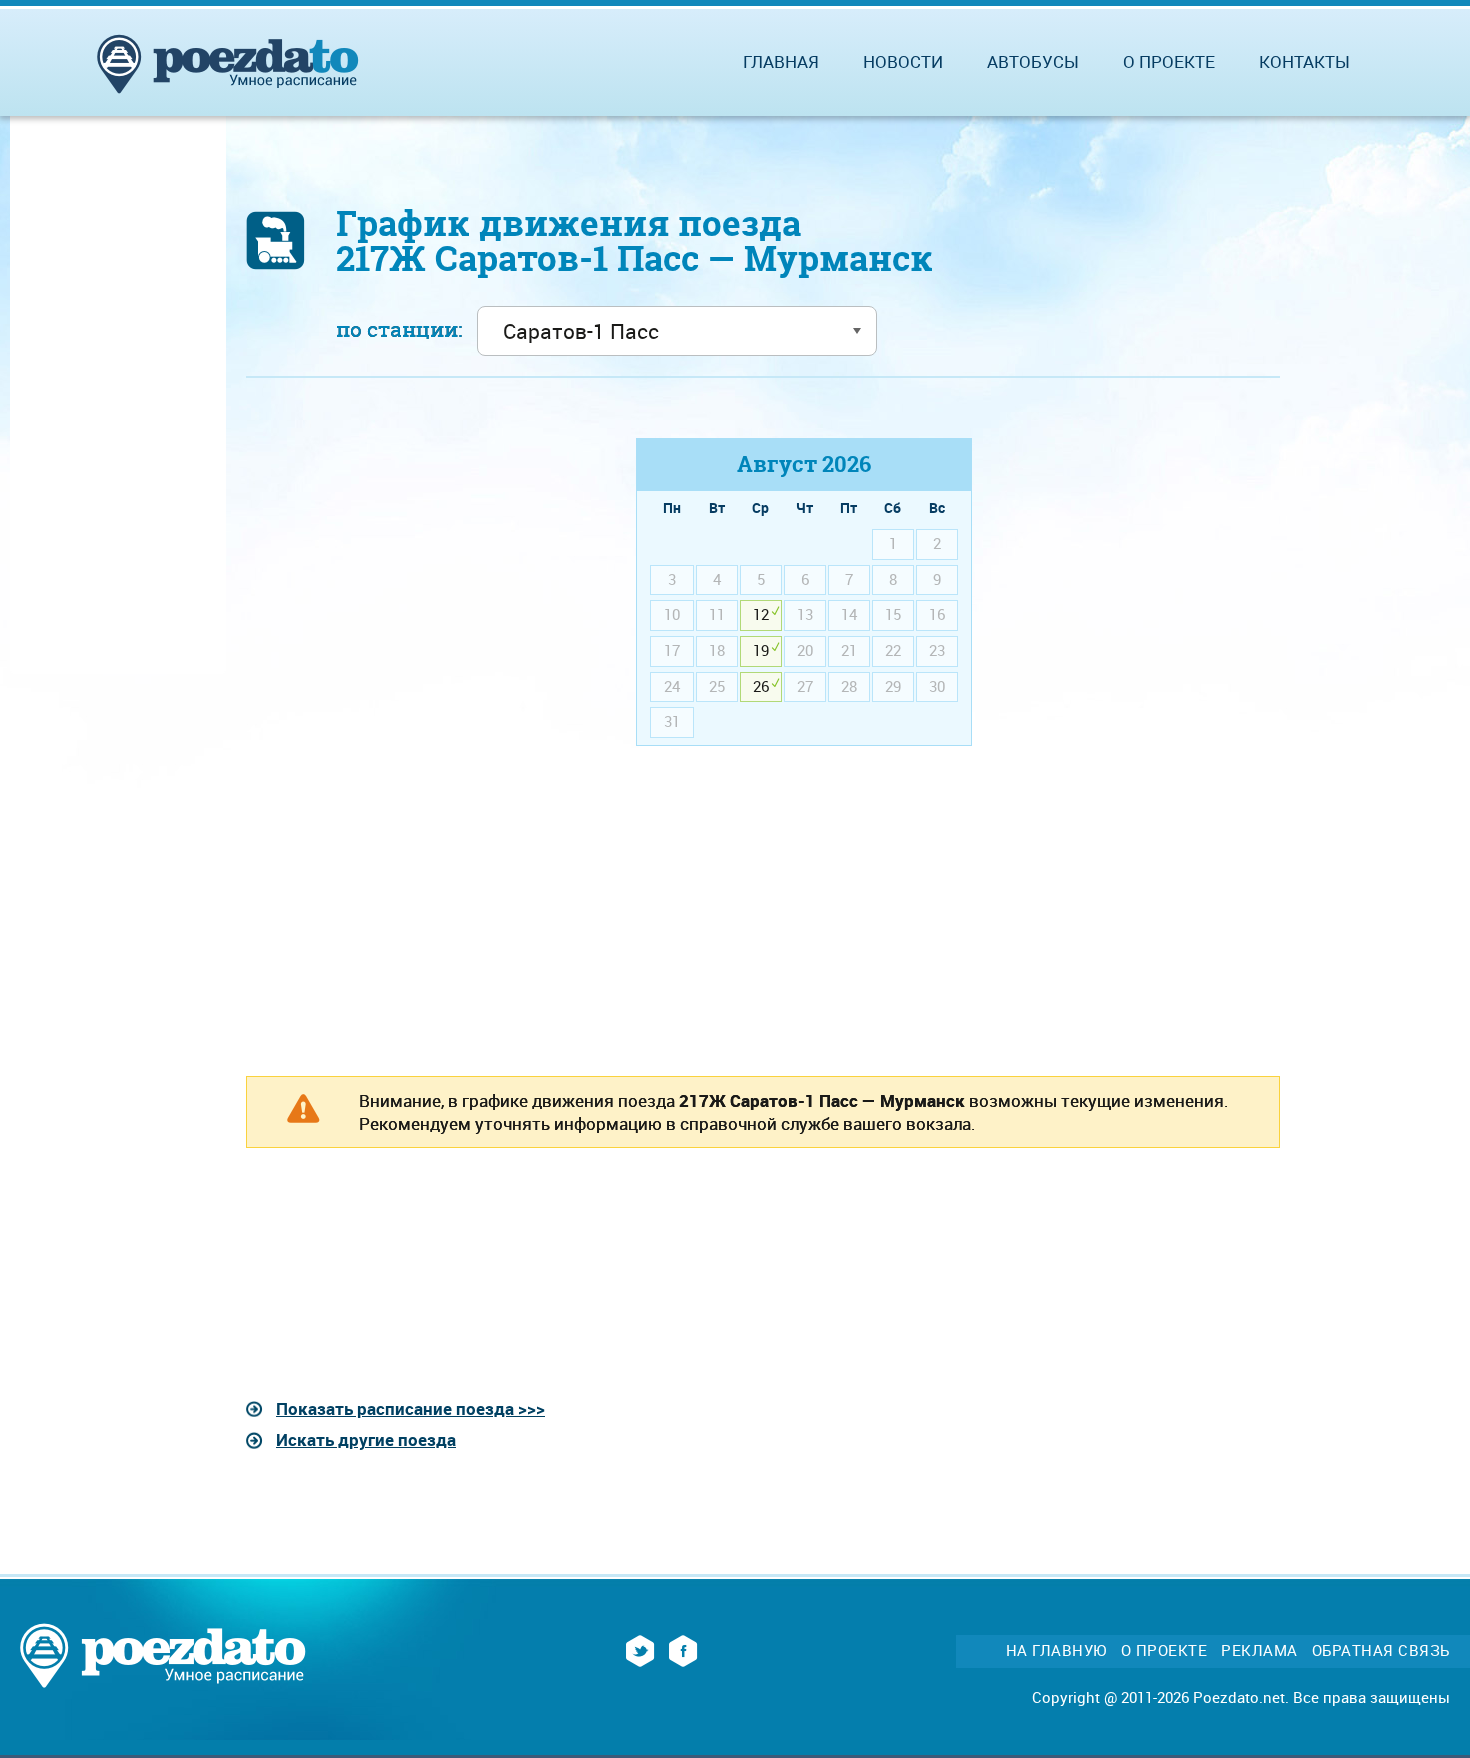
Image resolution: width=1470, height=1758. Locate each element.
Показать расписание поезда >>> (410, 1408)
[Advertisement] (414, 578)
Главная (781, 61)
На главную (1056, 1650)
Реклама (1259, 1650)
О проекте (1169, 61)
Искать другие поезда (366, 1439)
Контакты (1304, 61)
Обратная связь (1381, 1650)
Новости (903, 61)
